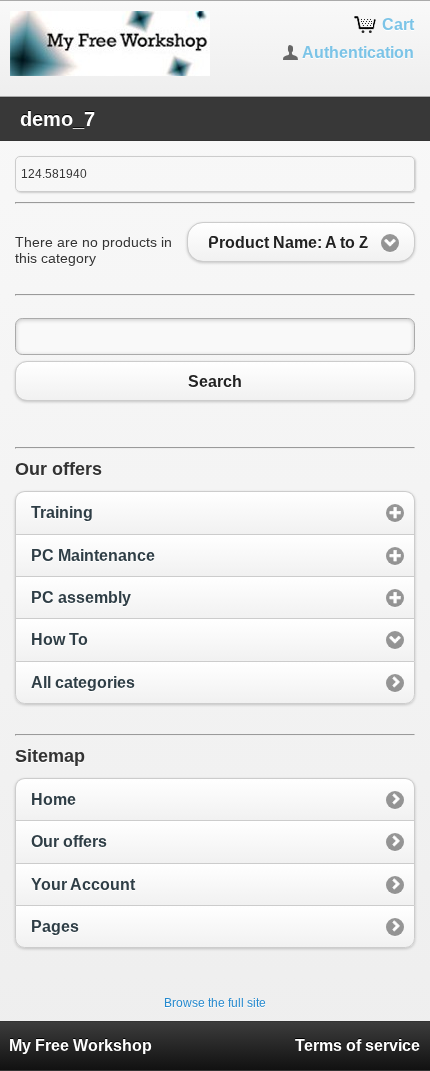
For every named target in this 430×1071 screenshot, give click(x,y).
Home (53, 799)
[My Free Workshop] (107, 43)
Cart (398, 24)
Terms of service (357, 1045)
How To (59, 639)
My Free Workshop (80, 1045)
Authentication (358, 52)
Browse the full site (215, 1003)
